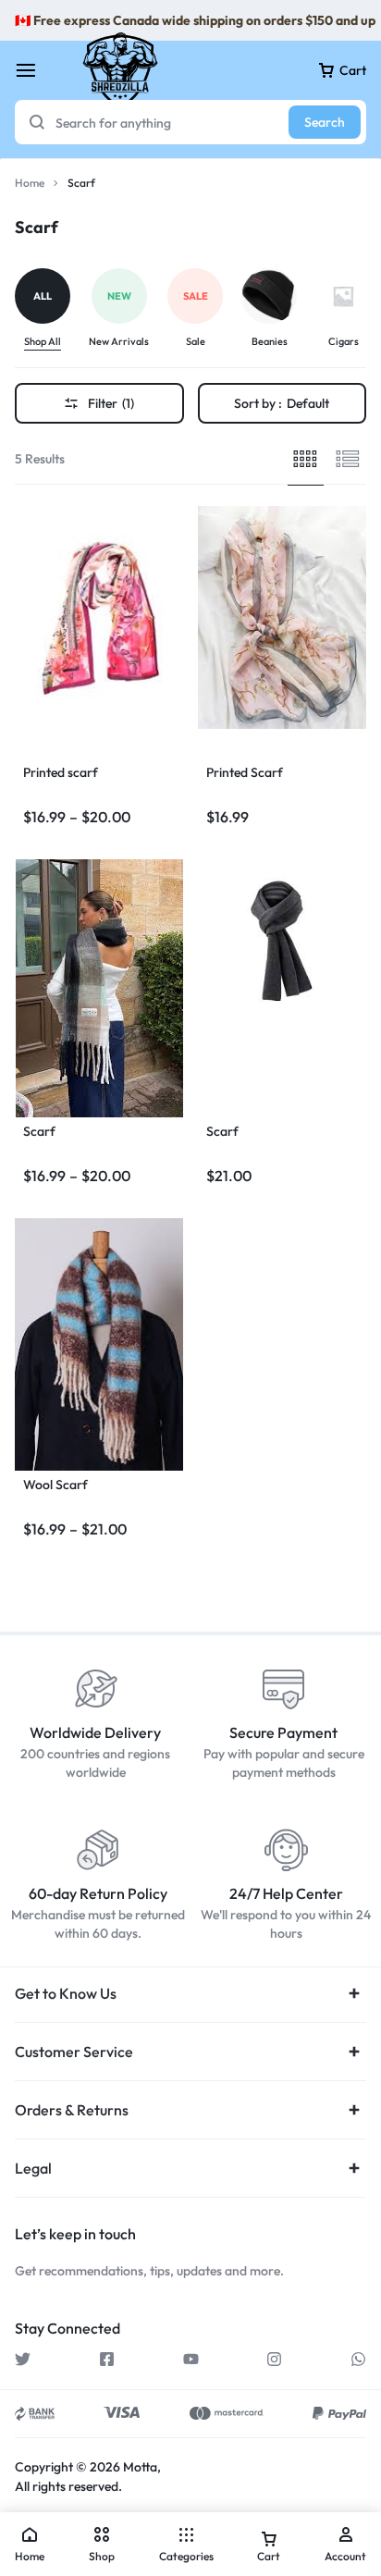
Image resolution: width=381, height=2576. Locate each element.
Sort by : (282, 403)
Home (30, 183)
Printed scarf (61, 772)
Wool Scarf (55, 1485)
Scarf (39, 1131)
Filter (111, 403)
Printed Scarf (245, 772)
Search (325, 122)
